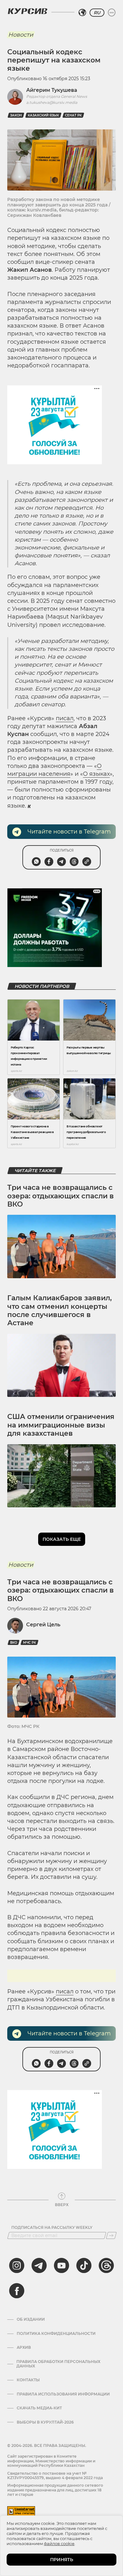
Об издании (31, 2319)
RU (97, 13)
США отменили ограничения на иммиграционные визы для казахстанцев (61, 1425)
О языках (96, 774)
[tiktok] (84, 2265)
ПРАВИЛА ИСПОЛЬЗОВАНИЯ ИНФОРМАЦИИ (63, 2394)
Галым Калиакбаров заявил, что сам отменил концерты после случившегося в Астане (59, 1310)
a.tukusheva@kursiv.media (52, 102)
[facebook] (17, 2291)
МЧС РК (29, 1643)
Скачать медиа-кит (39, 2408)
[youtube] (61, 2265)
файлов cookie (59, 2543)
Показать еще (62, 1539)
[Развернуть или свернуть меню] (112, 13)
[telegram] (39, 2265)
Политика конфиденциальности (56, 2334)
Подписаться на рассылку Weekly (52, 2228)
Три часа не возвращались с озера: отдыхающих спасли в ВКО (61, 1196)
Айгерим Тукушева (52, 90)
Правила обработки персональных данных (58, 2364)
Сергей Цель (43, 1625)
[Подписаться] (111, 2235)
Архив (24, 2347)
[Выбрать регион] (82, 13)
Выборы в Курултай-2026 (45, 2422)
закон (16, 115)
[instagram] (17, 2265)
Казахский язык (43, 115)
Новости (21, 35)
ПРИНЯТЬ (62, 2560)
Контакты (28, 2380)
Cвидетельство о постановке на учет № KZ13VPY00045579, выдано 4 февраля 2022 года (55, 2475)
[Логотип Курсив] (27, 11)
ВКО (14, 1643)
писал (65, 718)
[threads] (106, 2265)
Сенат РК (73, 115)
